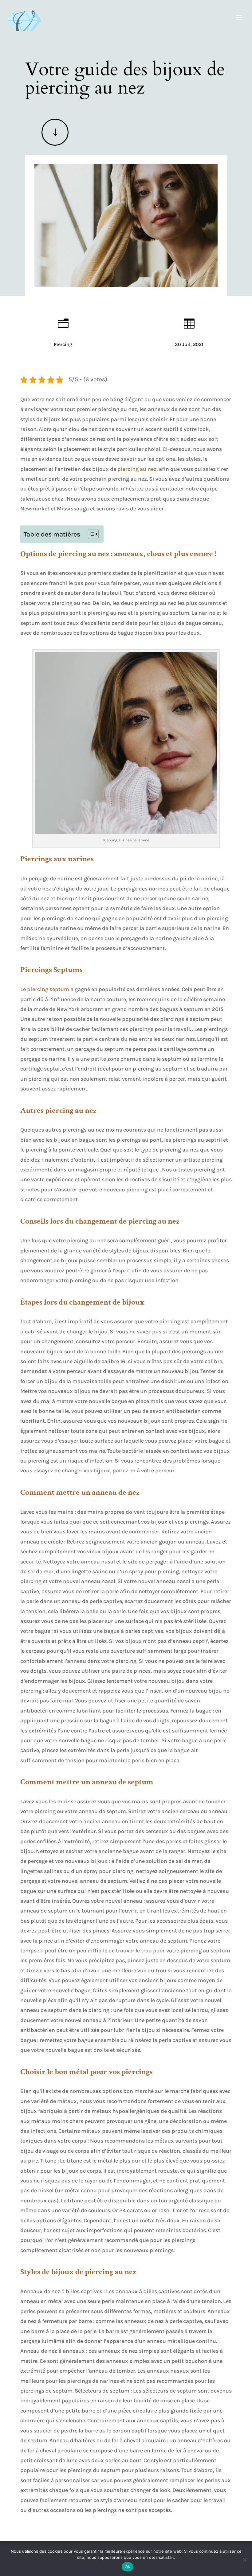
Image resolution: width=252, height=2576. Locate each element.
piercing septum (48, 989)
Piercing (63, 344)
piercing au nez (137, 469)
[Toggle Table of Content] (90, 534)
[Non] (244, 2560)
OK (128, 2567)
